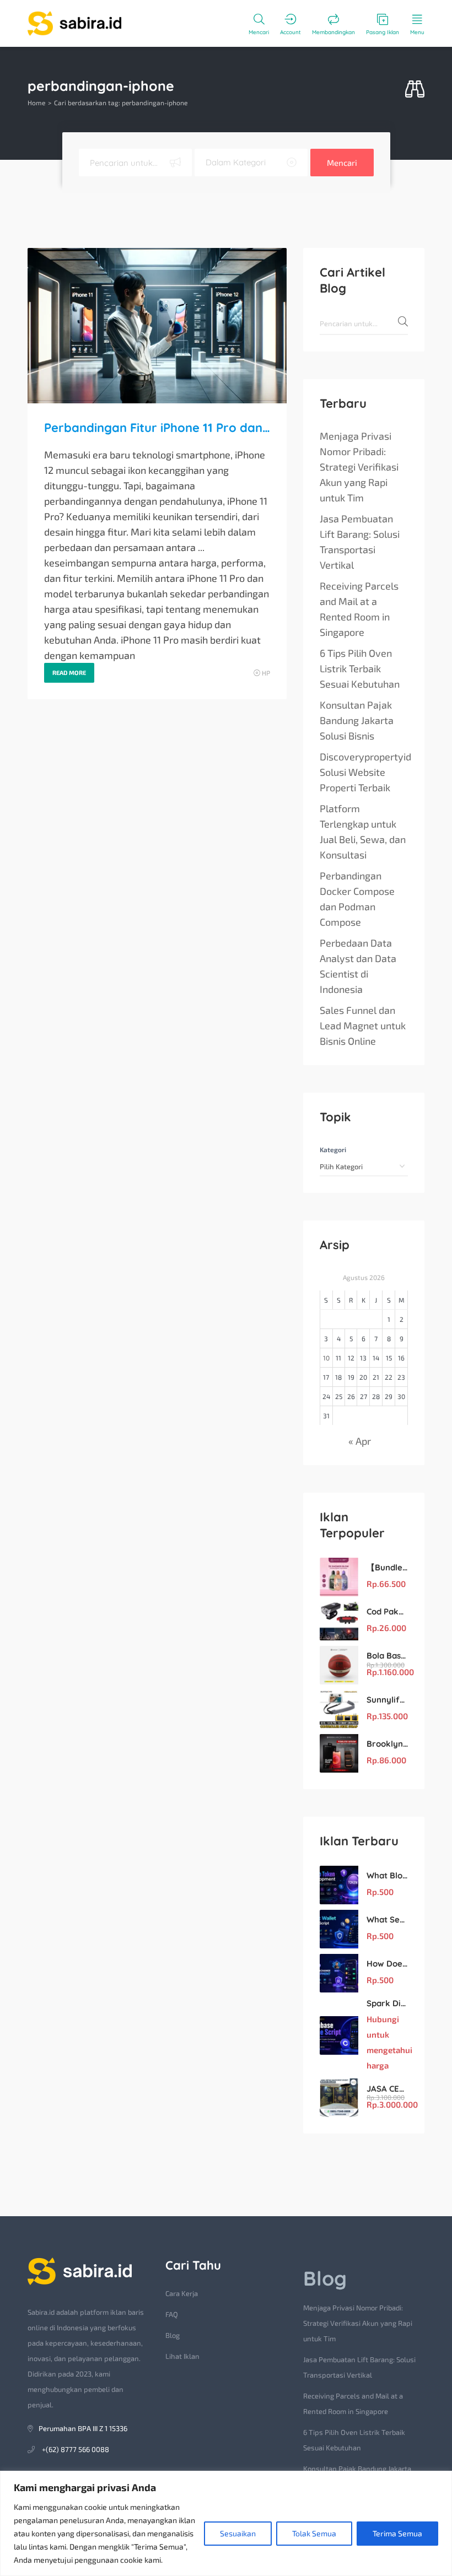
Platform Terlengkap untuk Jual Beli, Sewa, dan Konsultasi (363, 831)
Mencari (342, 163)
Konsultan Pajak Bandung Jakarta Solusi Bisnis (357, 720)
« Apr (360, 1441)
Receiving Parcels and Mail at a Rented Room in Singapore (359, 609)
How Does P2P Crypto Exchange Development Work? (387, 1964)
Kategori (333, 1149)
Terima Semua (397, 2533)
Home (36, 102)
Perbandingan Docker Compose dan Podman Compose (357, 899)
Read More (69, 673)
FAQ (172, 2314)
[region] (226, 2523)
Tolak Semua (314, 2533)
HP (266, 673)
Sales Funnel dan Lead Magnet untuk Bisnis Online (363, 1025)
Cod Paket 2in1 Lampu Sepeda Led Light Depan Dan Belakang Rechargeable (387, 1611)
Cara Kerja (182, 2293)
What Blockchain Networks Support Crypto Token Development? (387, 1875)
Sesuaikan (238, 2533)
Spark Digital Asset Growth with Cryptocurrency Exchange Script (387, 2003)
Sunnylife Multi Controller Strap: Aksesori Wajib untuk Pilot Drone (387, 1700)
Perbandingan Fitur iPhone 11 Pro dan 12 (157, 428)
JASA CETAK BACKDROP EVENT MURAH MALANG (387, 2089)
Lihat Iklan (182, 2356)
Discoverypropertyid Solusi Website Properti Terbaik (365, 772)
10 (326, 1358)
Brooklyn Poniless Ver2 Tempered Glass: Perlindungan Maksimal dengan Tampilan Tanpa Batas (387, 1744)
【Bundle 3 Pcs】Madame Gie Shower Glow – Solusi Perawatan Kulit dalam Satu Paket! (387, 1567)
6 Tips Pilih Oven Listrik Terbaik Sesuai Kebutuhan (360, 668)
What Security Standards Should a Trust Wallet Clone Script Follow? (387, 1919)
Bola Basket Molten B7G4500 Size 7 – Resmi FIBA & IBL (387, 1656)
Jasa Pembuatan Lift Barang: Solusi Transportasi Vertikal (360, 542)
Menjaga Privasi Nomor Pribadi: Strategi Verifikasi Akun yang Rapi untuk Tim (359, 467)
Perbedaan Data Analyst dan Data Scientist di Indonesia (358, 966)
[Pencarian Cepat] (415, 90)
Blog (173, 2335)
